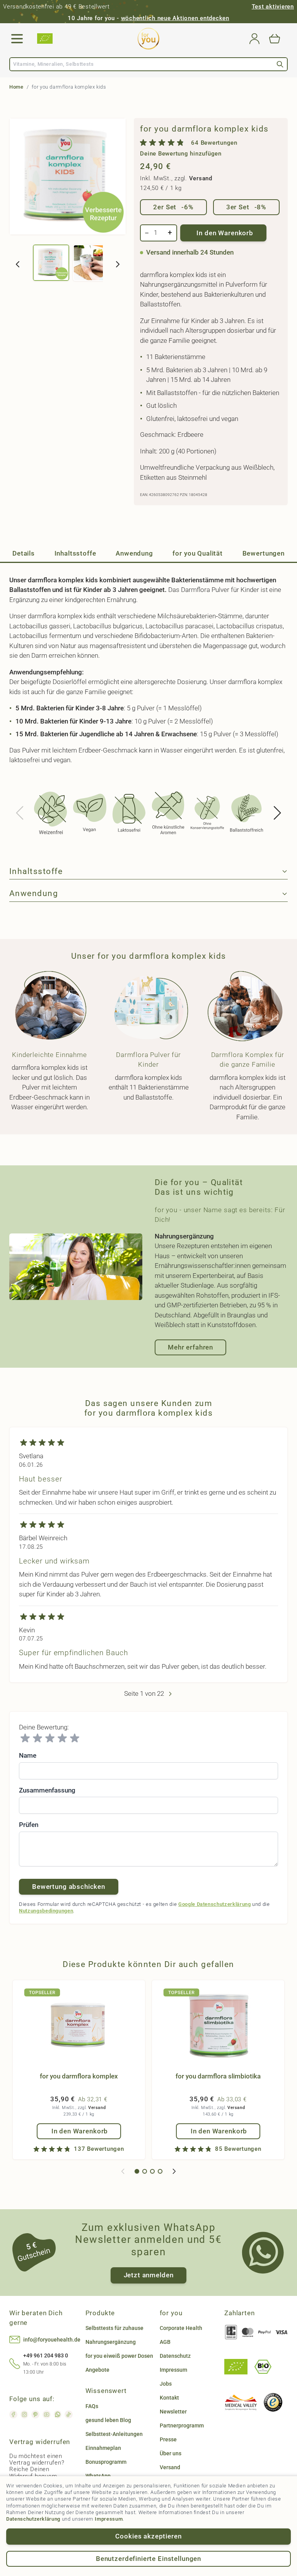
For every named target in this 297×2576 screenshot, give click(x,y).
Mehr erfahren (190, 1347)
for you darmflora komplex (79, 2076)
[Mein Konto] (254, 39)
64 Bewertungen (214, 143)
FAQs (92, 2406)
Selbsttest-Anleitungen (114, 2434)
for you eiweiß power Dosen (119, 2356)
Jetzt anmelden (149, 2275)
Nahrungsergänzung (111, 2342)
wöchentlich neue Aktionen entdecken (175, 18)
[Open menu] (17, 39)
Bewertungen (264, 553)
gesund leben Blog (108, 2420)
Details (24, 553)
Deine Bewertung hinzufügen (181, 154)
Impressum (109, 2519)
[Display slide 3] (152, 2171)
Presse (168, 2439)
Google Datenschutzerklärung (215, 1904)
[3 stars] (50, 1738)
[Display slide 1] (137, 2171)
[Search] (280, 64)
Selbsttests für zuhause (114, 2328)
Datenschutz (175, 2356)
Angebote (97, 2370)
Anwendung (134, 553)
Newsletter (173, 2412)
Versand (201, 178)
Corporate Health (181, 2328)
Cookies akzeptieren (148, 2536)
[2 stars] (38, 1738)
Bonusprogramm (106, 2462)
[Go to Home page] (148, 39)
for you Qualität (198, 553)
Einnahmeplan (103, 2448)
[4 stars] (62, 1738)
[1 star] (25, 1738)
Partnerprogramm (182, 2425)
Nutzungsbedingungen (46, 1911)
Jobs (166, 2384)
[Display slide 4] (160, 2171)
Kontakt (169, 2398)
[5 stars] (75, 1738)
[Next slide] (277, 813)
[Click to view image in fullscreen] (68, 176)
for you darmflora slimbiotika (218, 2076)
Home (16, 87)
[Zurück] (18, 264)
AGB (165, 2342)
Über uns (171, 2453)
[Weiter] (118, 264)
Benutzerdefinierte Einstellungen (148, 2559)
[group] (211, 148)
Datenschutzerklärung (33, 2519)
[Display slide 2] (145, 2171)
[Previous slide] (20, 813)
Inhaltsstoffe (75, 553)
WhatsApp (98, 2476)
